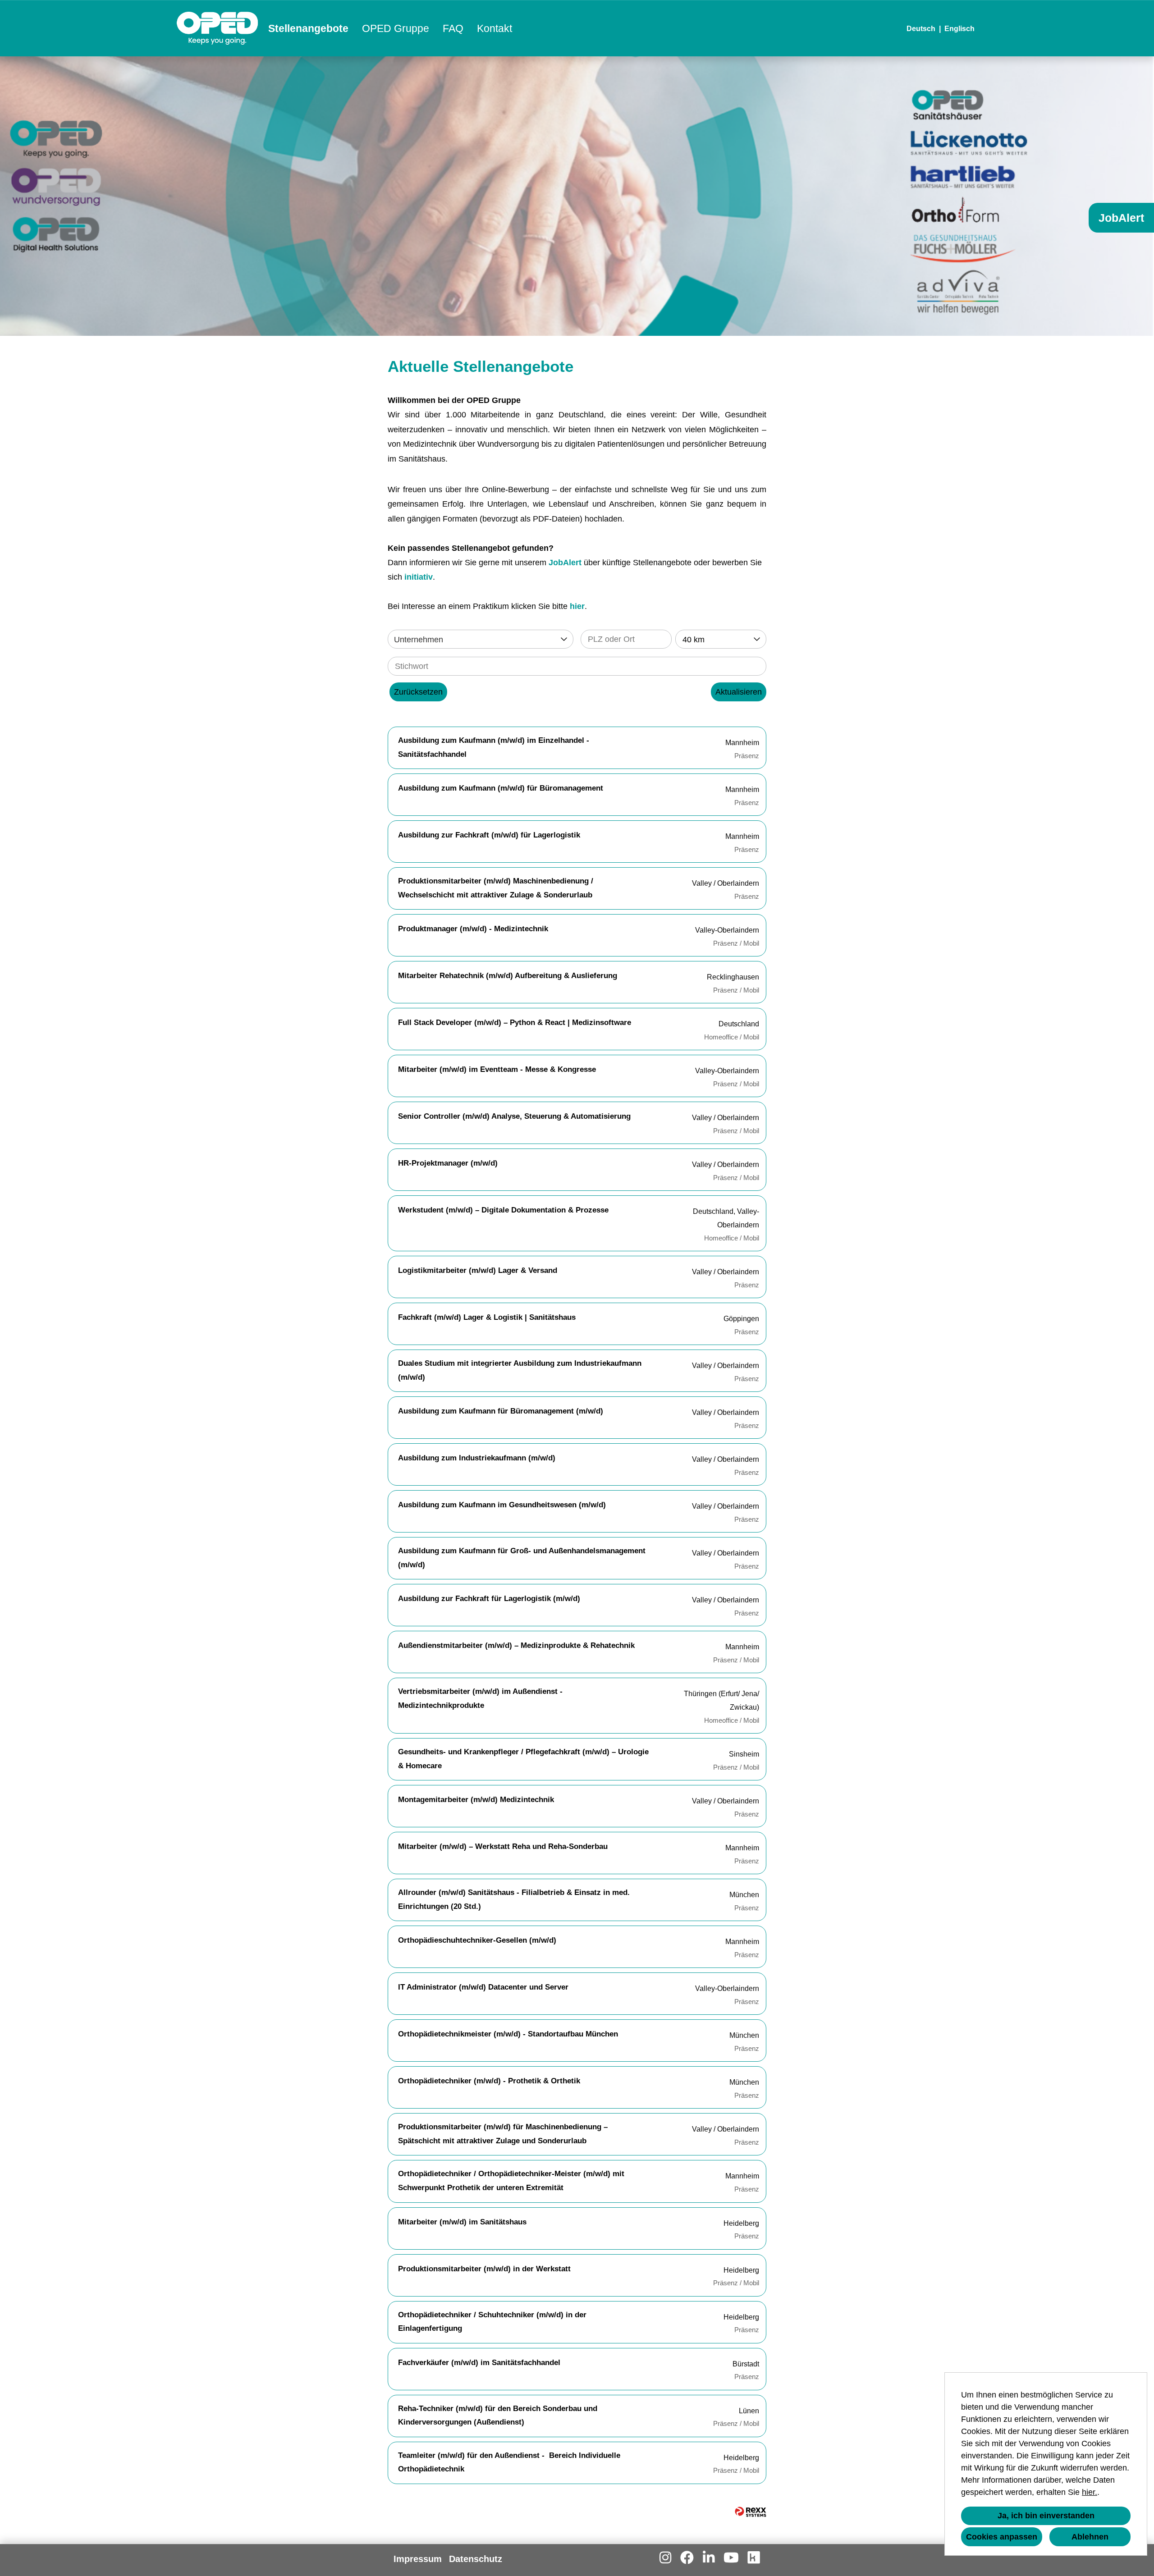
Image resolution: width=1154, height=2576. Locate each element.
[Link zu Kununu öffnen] (754, 2558)
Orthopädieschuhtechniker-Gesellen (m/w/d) (477, 1940)
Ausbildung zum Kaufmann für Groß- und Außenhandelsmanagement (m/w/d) (522, 1558)
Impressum (418, 2559)
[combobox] (721, 639)
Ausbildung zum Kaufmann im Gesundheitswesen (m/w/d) (502, 1505)
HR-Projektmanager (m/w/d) (448, 1163)
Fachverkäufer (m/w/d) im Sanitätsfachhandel (479, 2363)
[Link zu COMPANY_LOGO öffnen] (218, 28)
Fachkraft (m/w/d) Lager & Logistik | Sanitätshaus (487, 1317)
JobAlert (565, 563)
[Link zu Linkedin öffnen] (709, 2558)
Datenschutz (476, 2559)
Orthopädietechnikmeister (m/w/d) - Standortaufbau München (508, 2034)
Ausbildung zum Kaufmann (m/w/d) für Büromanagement (501, 788)
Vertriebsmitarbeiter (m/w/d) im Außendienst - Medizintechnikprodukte (480, 1698)
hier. (1090, 2492)
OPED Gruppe (396, 28)
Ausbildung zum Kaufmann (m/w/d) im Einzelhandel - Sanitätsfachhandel (494, 747)
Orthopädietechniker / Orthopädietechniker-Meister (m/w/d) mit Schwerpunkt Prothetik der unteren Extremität (511, 2181)
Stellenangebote (308, 28)
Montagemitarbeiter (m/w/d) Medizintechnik (476, 1800)
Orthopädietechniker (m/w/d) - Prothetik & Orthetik (489, 2081)
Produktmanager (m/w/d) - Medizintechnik (473, 929)
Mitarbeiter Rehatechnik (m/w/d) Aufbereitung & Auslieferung (508, 976)
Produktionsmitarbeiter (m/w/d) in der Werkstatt (484, 2269)
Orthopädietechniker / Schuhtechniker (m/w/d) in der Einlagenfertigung (492, 2322)
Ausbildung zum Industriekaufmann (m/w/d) (477, 1458)
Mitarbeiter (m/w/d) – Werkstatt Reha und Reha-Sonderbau (503, 1846)
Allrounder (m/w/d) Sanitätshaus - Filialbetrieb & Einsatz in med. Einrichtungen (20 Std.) (514, 1899)
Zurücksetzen (418, 692)
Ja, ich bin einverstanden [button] (1046, 2516)
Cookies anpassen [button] (1002, 2537)
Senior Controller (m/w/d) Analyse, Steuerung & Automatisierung (514, 1116)
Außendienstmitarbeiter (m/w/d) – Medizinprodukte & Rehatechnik (516, 1645)
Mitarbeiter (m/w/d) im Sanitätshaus (462, 2222)
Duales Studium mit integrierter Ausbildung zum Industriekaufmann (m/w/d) (520, 1370)
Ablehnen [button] (1090, 2537)
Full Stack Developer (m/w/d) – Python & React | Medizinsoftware (515, 1023)
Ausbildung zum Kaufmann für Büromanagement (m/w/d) (501, 1411)
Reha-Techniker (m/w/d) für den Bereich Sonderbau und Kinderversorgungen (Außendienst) (498, 2416)
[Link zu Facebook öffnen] (687, 2558)
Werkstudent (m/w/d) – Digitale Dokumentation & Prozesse (503, 1210)
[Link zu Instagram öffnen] (665, 2558)
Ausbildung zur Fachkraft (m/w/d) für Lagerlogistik (489, 835)
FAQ (453, 28)
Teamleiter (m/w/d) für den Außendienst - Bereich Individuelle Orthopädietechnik (509, 2462)
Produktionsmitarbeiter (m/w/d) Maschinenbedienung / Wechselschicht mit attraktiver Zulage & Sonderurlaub (496, 888)
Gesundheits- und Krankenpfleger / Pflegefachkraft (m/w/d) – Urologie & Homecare (523, 1759)
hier (577, 606)
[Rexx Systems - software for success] (751, 2512)
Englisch (959, 29)
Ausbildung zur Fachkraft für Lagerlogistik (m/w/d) (489, 1599)
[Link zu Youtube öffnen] (731, 2558)
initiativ (419, 577)
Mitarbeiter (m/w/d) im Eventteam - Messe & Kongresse (497, 1069)
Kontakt (495, 28)
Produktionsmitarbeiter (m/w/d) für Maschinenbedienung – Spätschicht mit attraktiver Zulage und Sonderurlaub (503, 2134)
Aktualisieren (739, 692)
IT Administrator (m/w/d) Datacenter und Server (483, 1987)
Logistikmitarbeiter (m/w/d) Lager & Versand (478, 1270)
